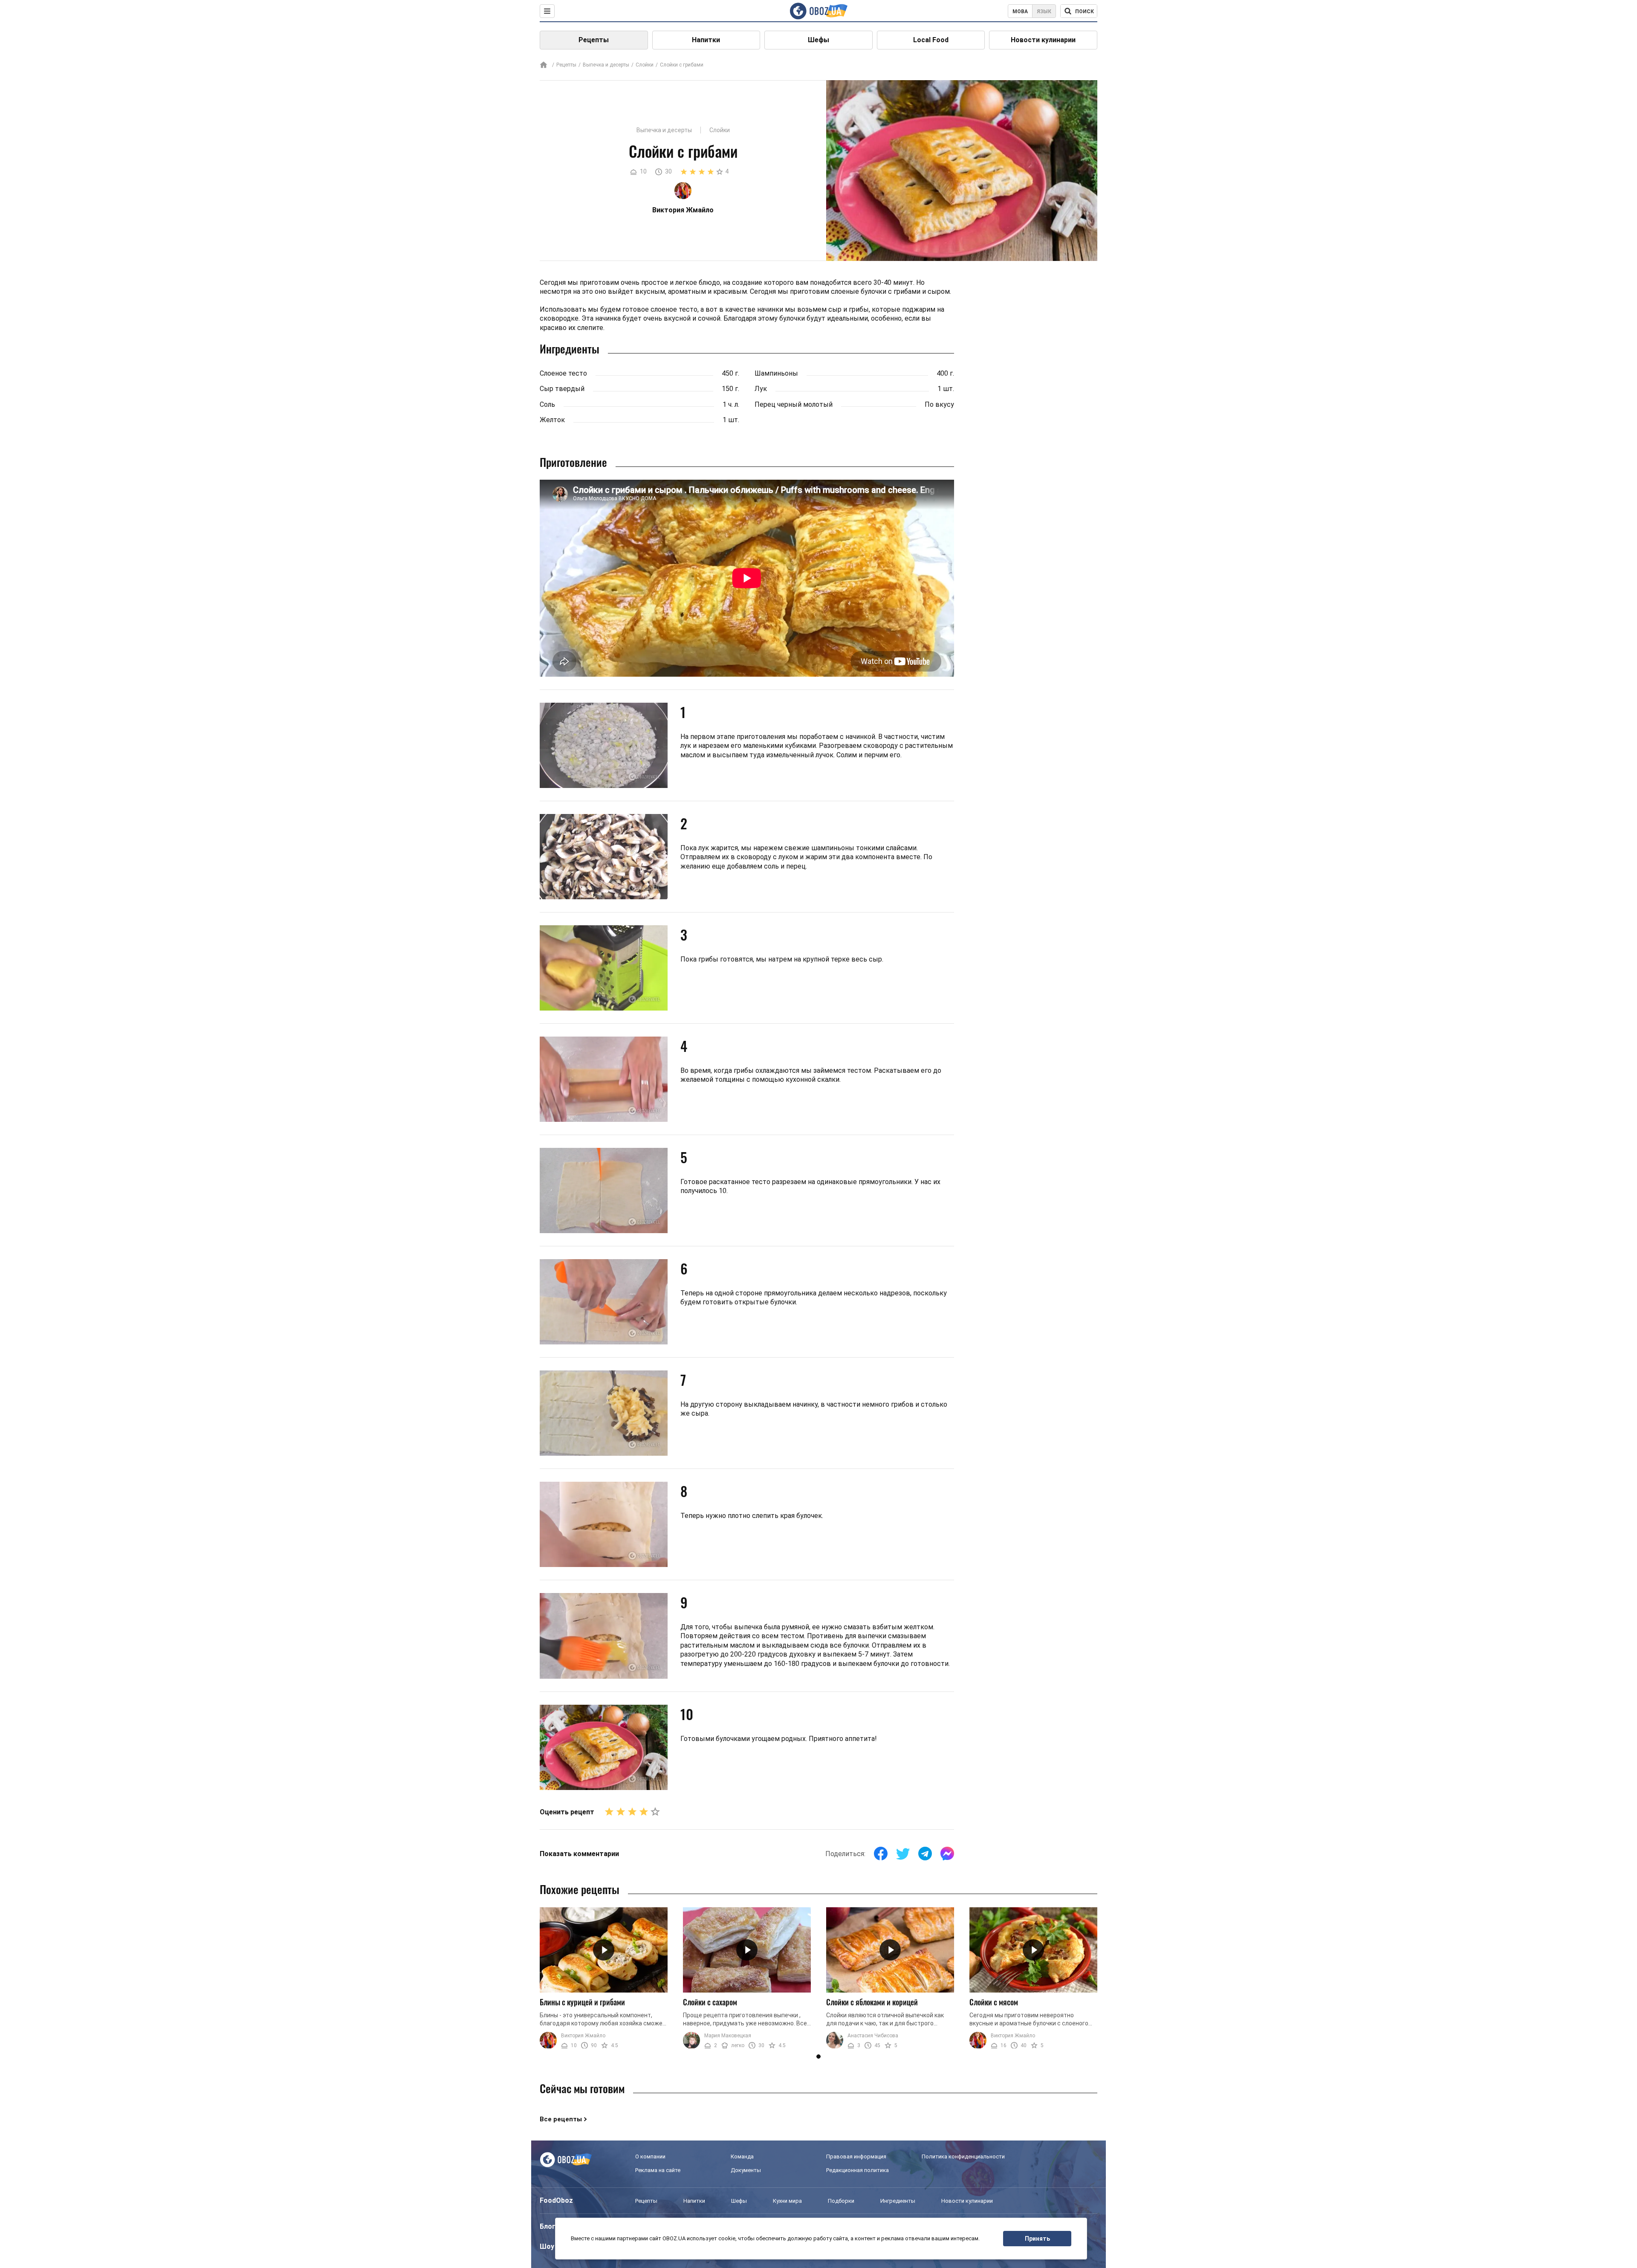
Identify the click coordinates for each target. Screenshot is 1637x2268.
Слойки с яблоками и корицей (872, 2002)
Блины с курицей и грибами (582, 2002)
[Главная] (544, 65)
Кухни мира (787, 2201)
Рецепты (594, 40)
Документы (746, 2170)
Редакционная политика (858, 2170)
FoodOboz (556, 2200)
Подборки (841, 2201)
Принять (1037, 2239)
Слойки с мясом (994, 2002)
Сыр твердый (562, 389)
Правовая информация (856, 2156)
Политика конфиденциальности (963, 2156)
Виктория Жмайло (583, 2036)
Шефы (818, 40)
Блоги (550, 2226)
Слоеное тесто (563, 373)
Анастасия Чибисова (873, 2036)
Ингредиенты (898, 2201)
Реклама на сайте (658, 2170)
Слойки (645, 65)
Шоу (547, 2246)
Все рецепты (561, 2119)
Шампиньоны (776, 373)
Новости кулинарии (1043, 40)
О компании (650, 2156)
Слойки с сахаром (710, 2002)
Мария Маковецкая (728, 2036)
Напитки (706, 40)
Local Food (931, 40)
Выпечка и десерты (606, 65)
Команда (742, 2156)
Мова (1020, 12)
